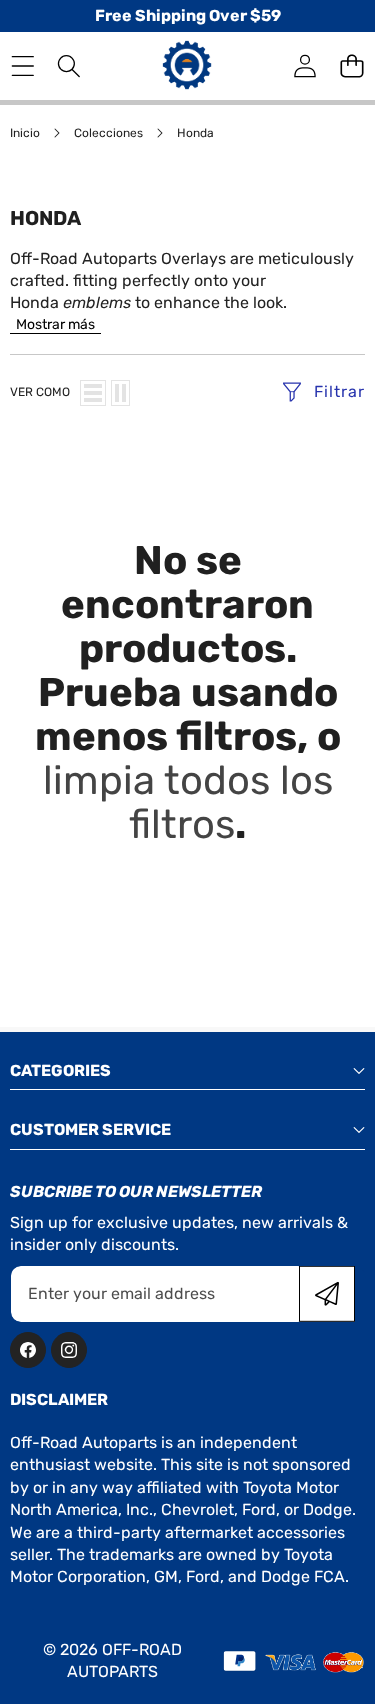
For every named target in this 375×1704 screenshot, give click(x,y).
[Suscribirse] (327, 1294)
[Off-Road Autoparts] (187, 65)
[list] (93, 393)
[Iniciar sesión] (304, 66)
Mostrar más (55, 324)
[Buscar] (69, 66)
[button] (351, 66)
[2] (120, 393)
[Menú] (22, 66)
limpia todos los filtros (188, 802)
